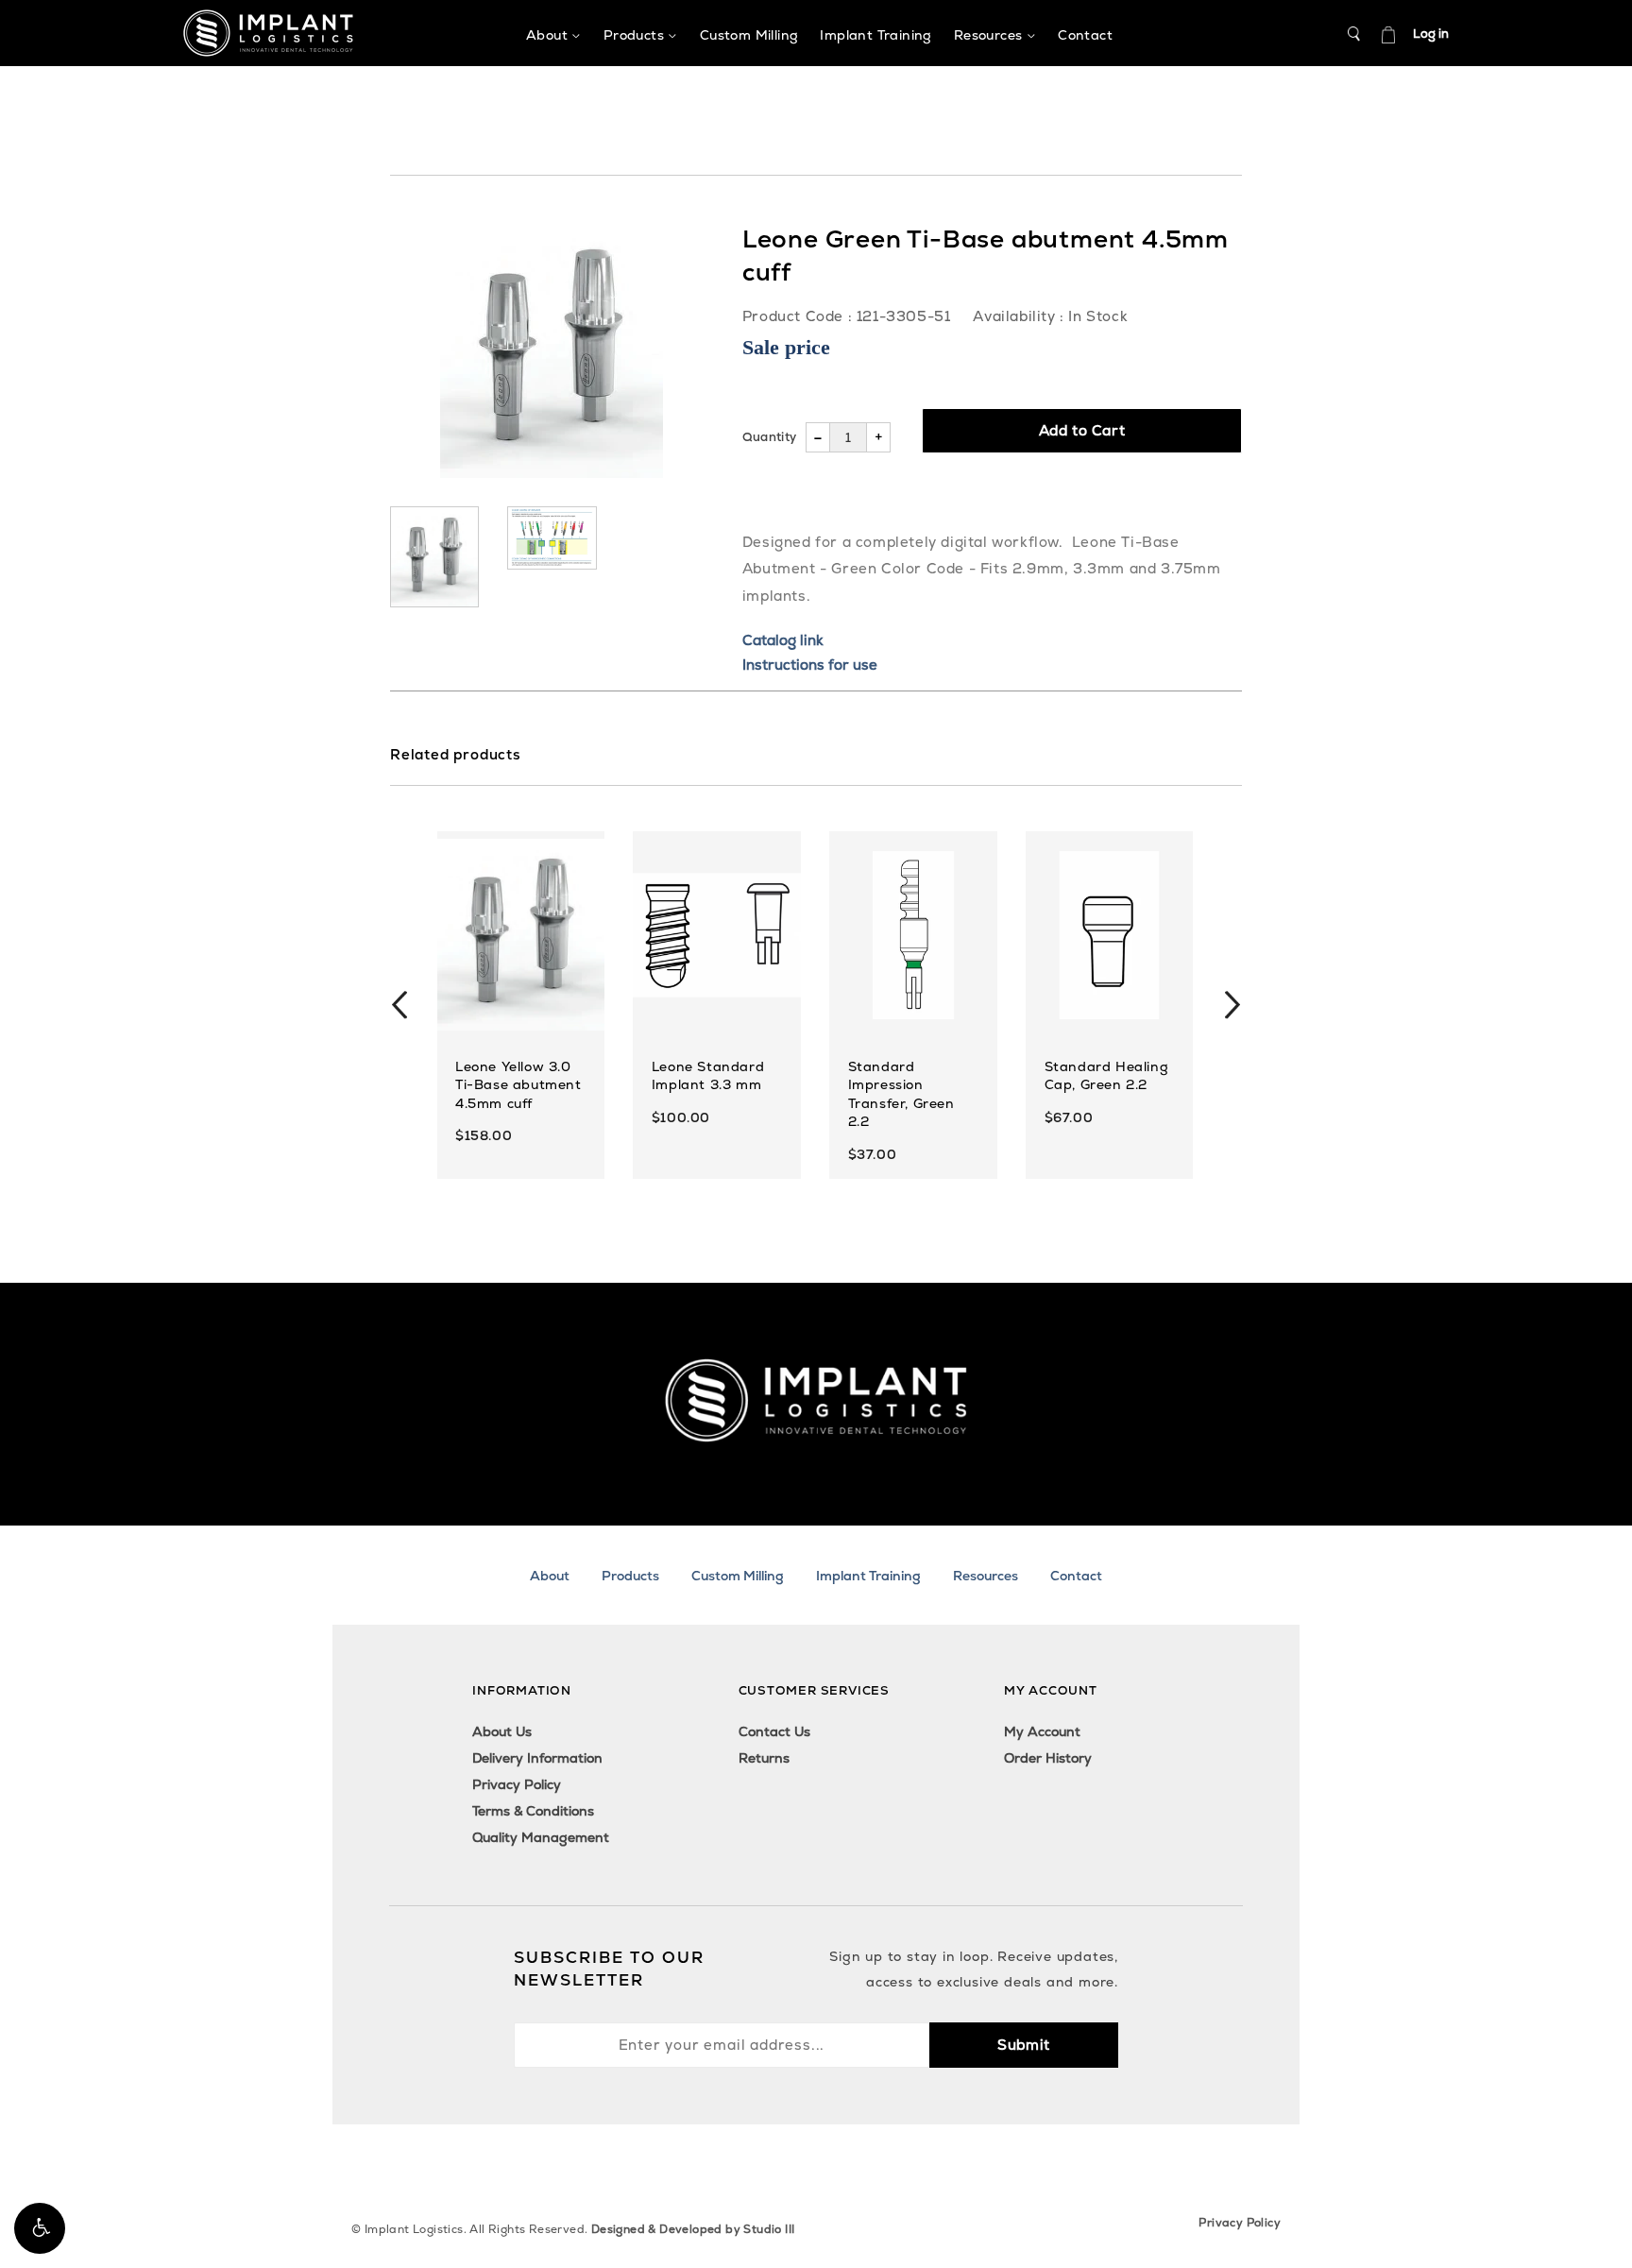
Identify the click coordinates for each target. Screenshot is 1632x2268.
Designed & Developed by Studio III (693, 2229)
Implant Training (868, 1576)
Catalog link (783, 640)
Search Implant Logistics (1354, 34)
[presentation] (399, 1005)
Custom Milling (738, 1576)
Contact (1076, 1576)
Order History (1048, 1758)
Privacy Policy (517, 1784)
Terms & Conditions (533, 1811)
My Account (1042, 1731)
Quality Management (541, 1837)
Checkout (1388, 34)
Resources (986, 1576)
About (550, 1576)
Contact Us (774, 1731)
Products (630, 1576)
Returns (764, 1758)
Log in (1431, 34)
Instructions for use (810, 665)
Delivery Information (537, 1758)
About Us (502, 1731)
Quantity (769, 437)
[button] (40, 2228)
